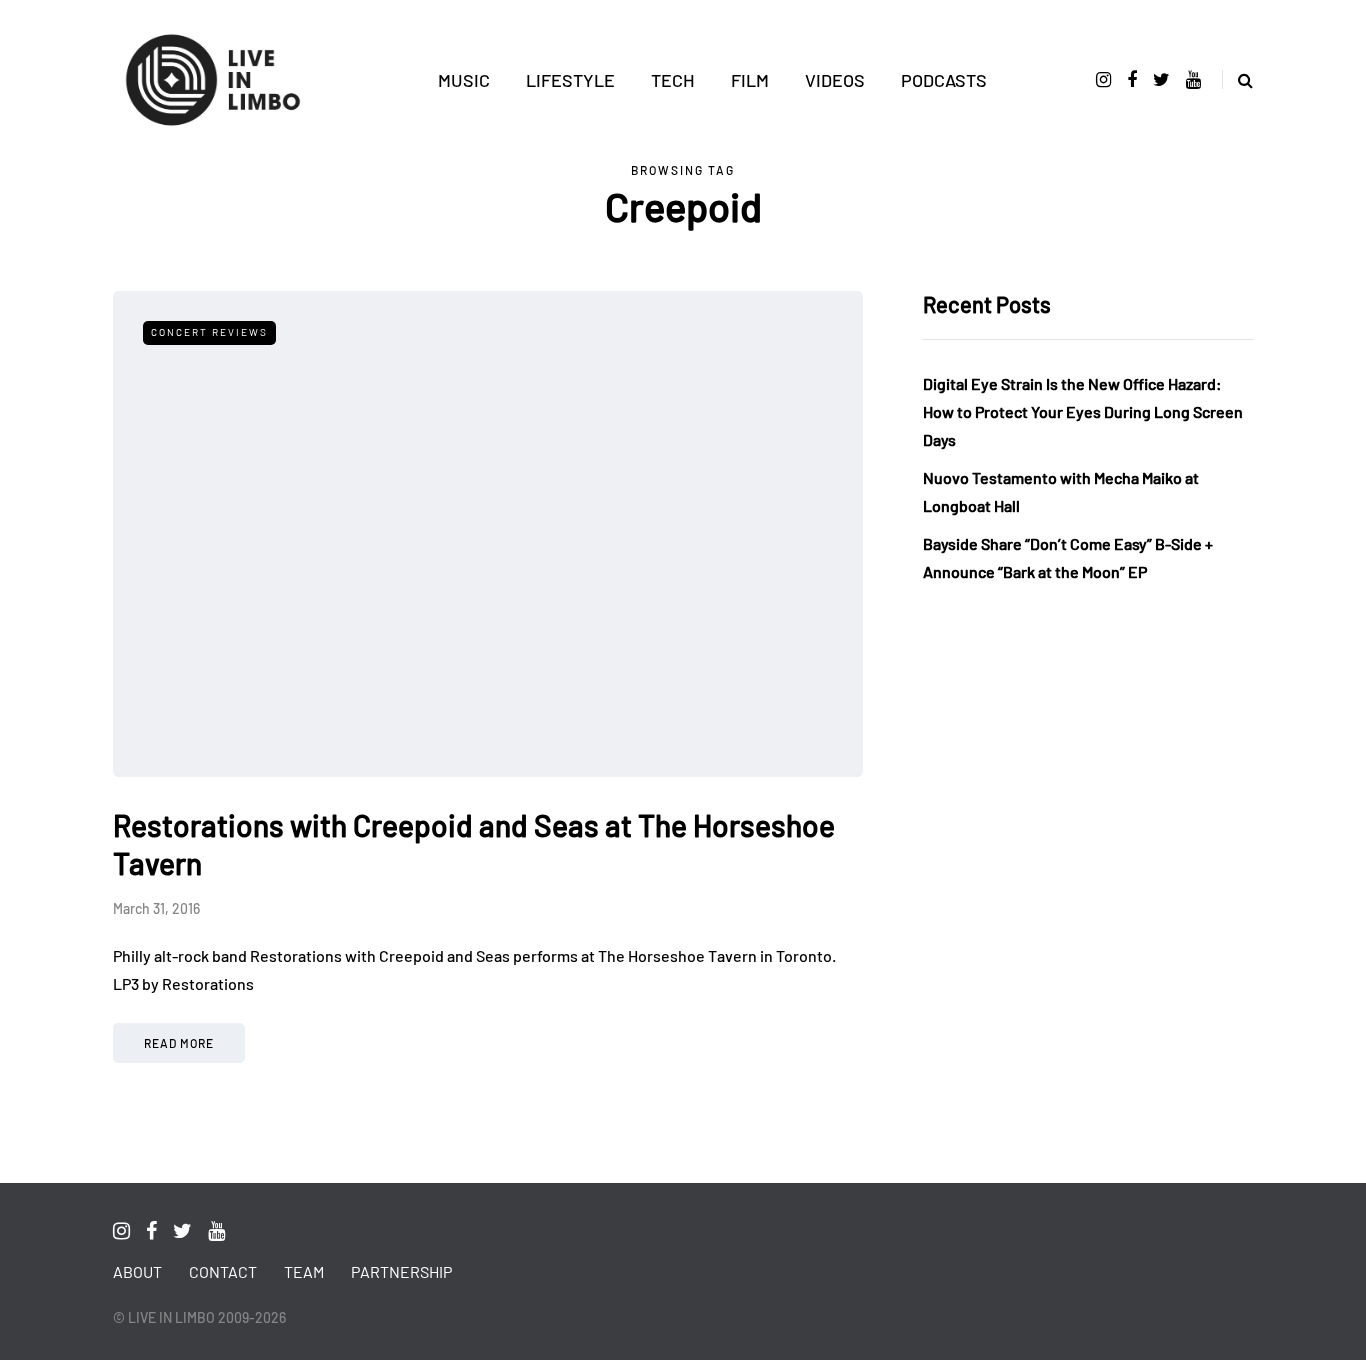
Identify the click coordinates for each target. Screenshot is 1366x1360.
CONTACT (223, 1271)
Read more (179, 1043)
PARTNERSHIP (401, 1271)
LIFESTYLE (570, 80)
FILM (750, 80)
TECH (673, 80)
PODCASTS (944, 80)
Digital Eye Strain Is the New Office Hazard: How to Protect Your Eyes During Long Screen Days (1083, 411)
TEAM (304, 1271)
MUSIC (464, 80)
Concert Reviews (209, 332)
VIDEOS (835, 80)
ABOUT (137, 1271)
